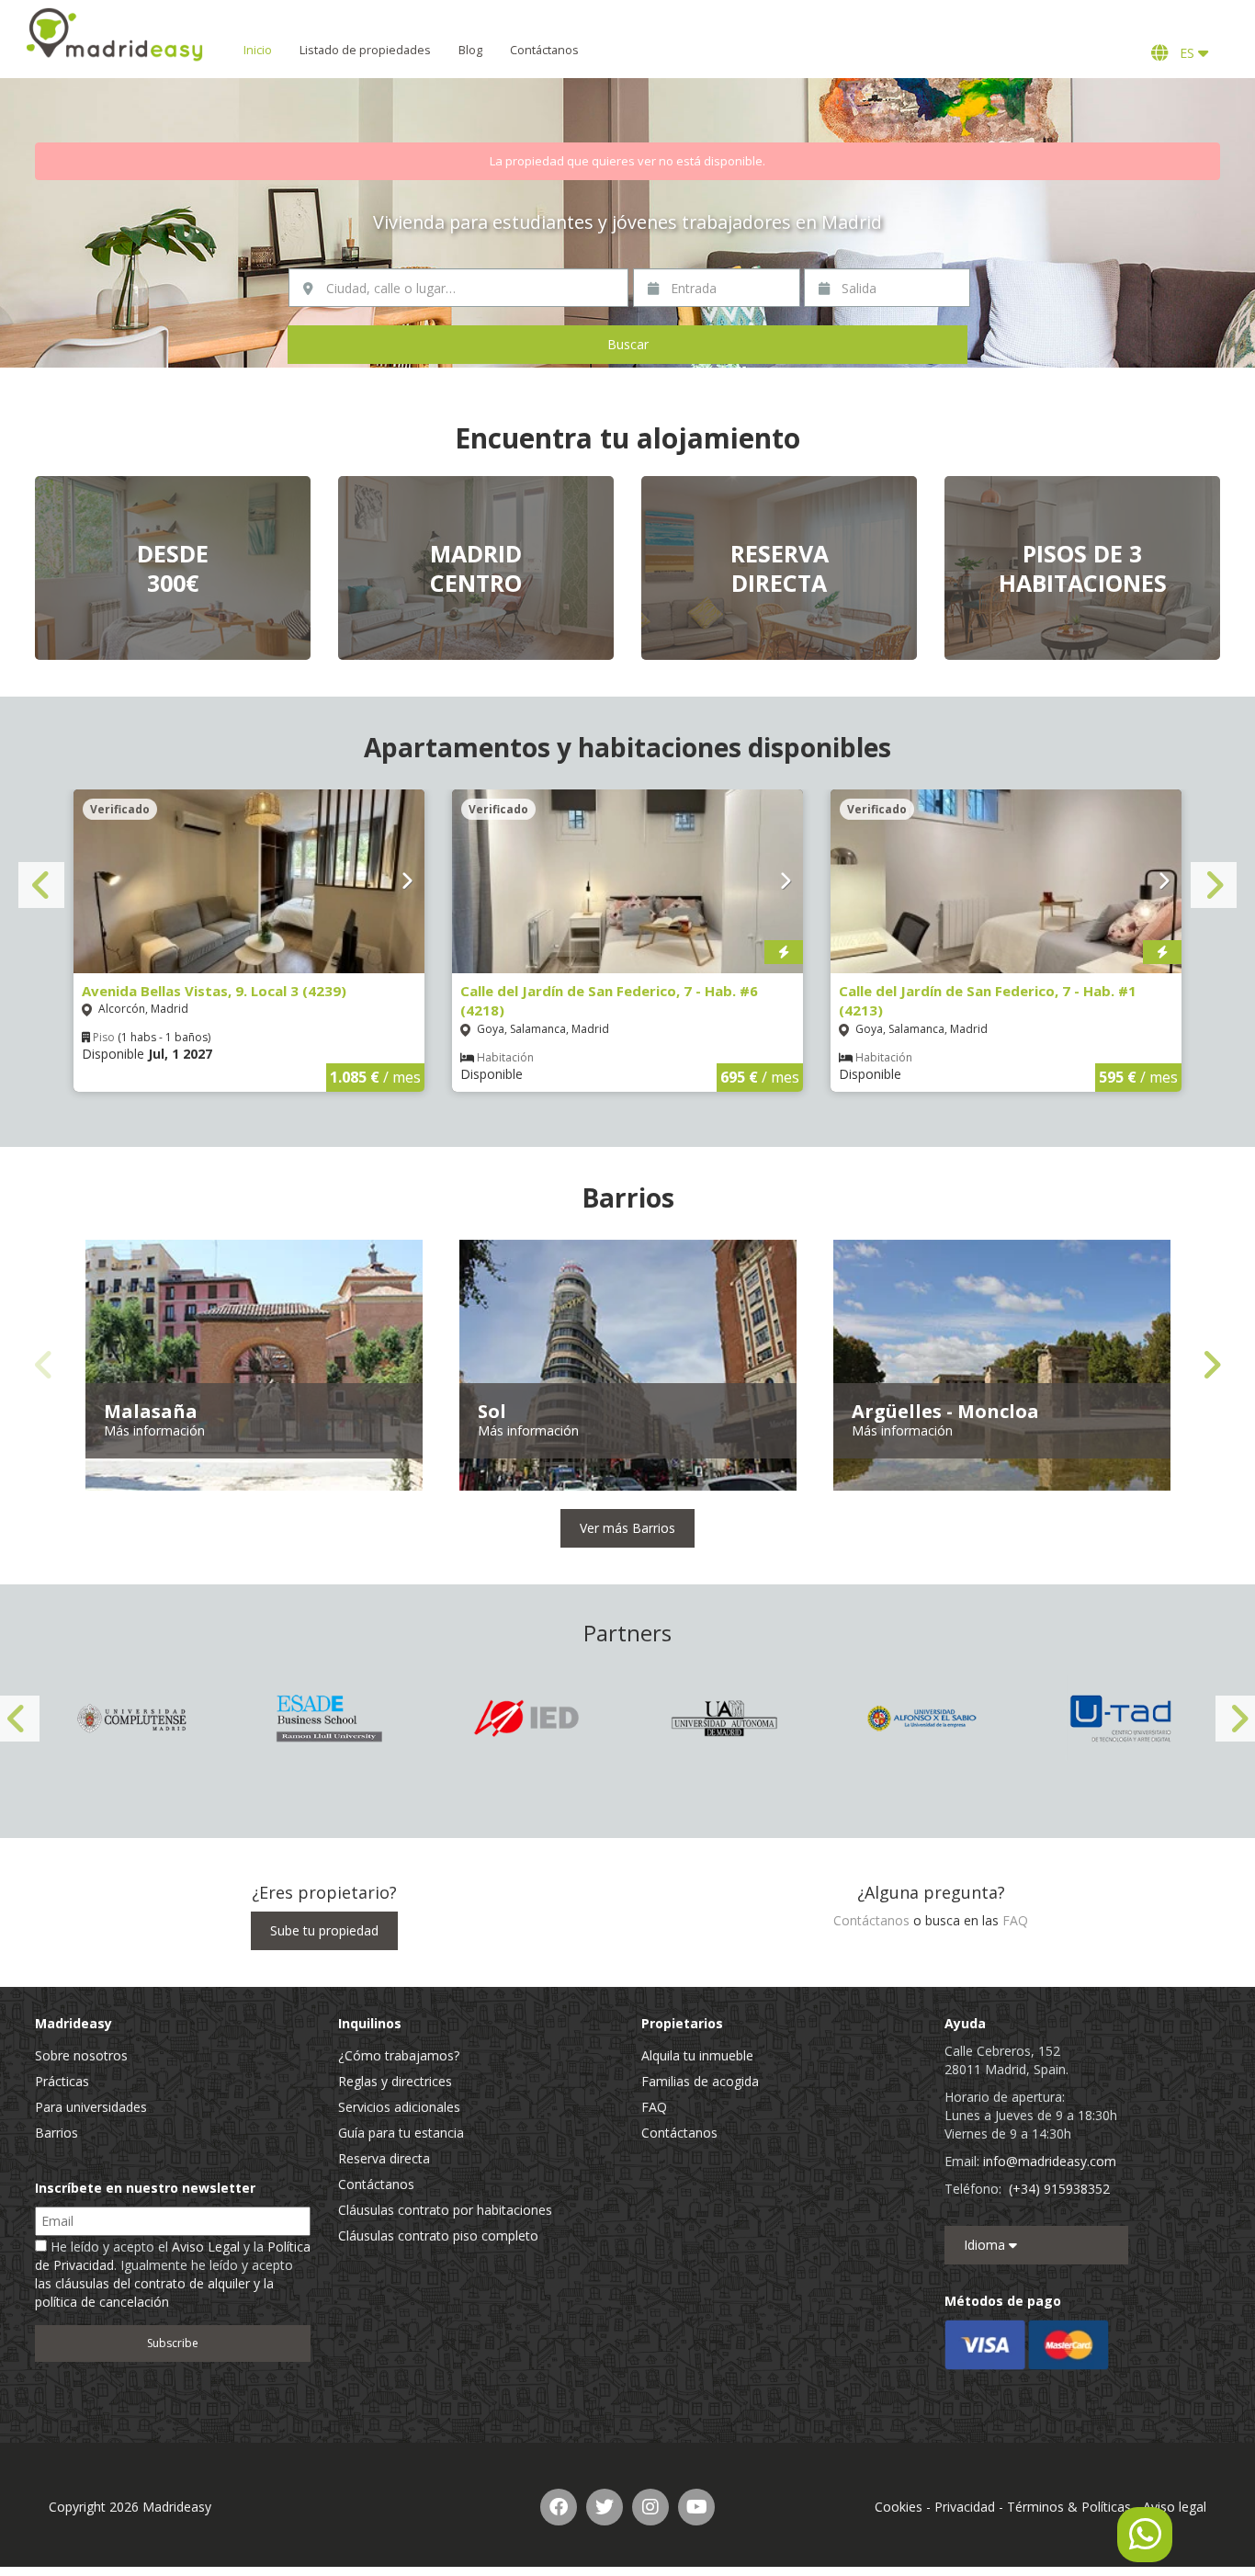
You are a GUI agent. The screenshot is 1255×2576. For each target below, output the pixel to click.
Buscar (628, 344)
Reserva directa (384, 2158)
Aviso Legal (206, 2247)
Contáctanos (544, 50)
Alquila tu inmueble (697, 2055)
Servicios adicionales (399, 2107)
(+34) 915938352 (1059, 2189)
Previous (41, 885)
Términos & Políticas (1069, 2507)
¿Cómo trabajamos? (399, 2055)
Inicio (258, 50)
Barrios (57, 2133)
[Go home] (115, 34)
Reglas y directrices (395, 2081)
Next (1214, 885)
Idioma (986, 2245)
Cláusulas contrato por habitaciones (445, 2210)
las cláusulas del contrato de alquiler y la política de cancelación (154, 2292)
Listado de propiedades (365, 50)
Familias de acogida (700, 2081)
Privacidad (965, 2507)
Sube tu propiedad (324, 1930)
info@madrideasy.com (1050, 2161)
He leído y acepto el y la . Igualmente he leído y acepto (173, 2274)
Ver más (173, 568)
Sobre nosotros (81, 2055)
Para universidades (91, 2107)
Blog (470, 50)
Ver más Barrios (627, 1528)
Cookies (899, 2507)
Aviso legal (1175, 2507)
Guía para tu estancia (401, 2133)
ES (1185, 53)
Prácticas (62, 2081)
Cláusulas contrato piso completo (438, 2236)
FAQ (1015, 1920)
